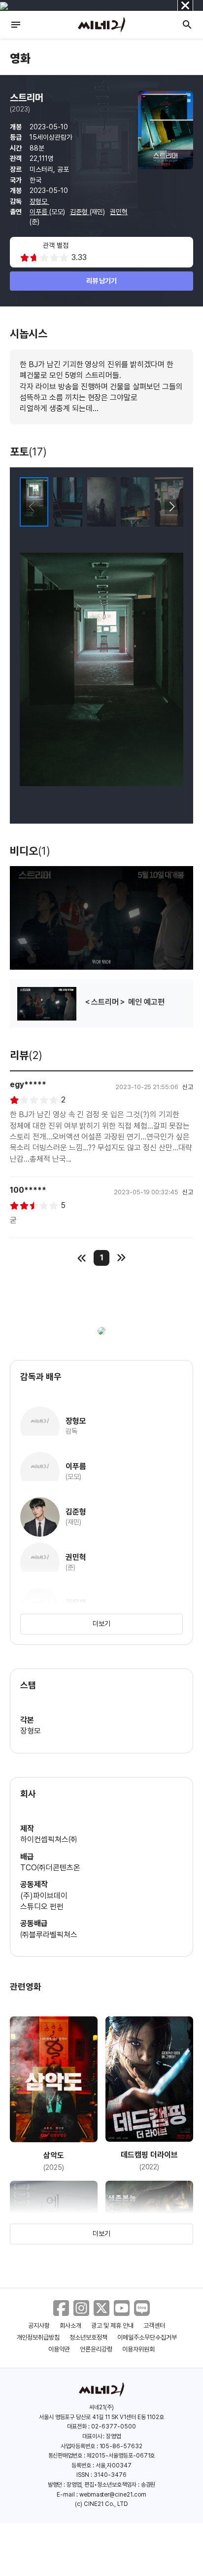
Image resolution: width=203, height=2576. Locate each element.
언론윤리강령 (96, 2349)
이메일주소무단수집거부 (147, 2337)
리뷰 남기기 (102, 281)
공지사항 (39, 2326)
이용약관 (59, 2349)
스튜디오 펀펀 (42, 1907)
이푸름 (39, 212)
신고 (188, 1087)
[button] (172, 507)
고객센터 (154, 2326)
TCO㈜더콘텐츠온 (50, 1868)
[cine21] (101, 25)
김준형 (80, 212)
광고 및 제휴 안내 (112, 2326)
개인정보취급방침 (38, 2337)
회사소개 (70, 2326)
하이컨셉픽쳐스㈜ (49, 1839)
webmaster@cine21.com (113, 2495)
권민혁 (119, 212)
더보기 (101, 1624)
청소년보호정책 (88, 2337)
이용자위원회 (138, 2349)
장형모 (39, 201)
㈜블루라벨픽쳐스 (49, 1935)
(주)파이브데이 (44, 1896)
